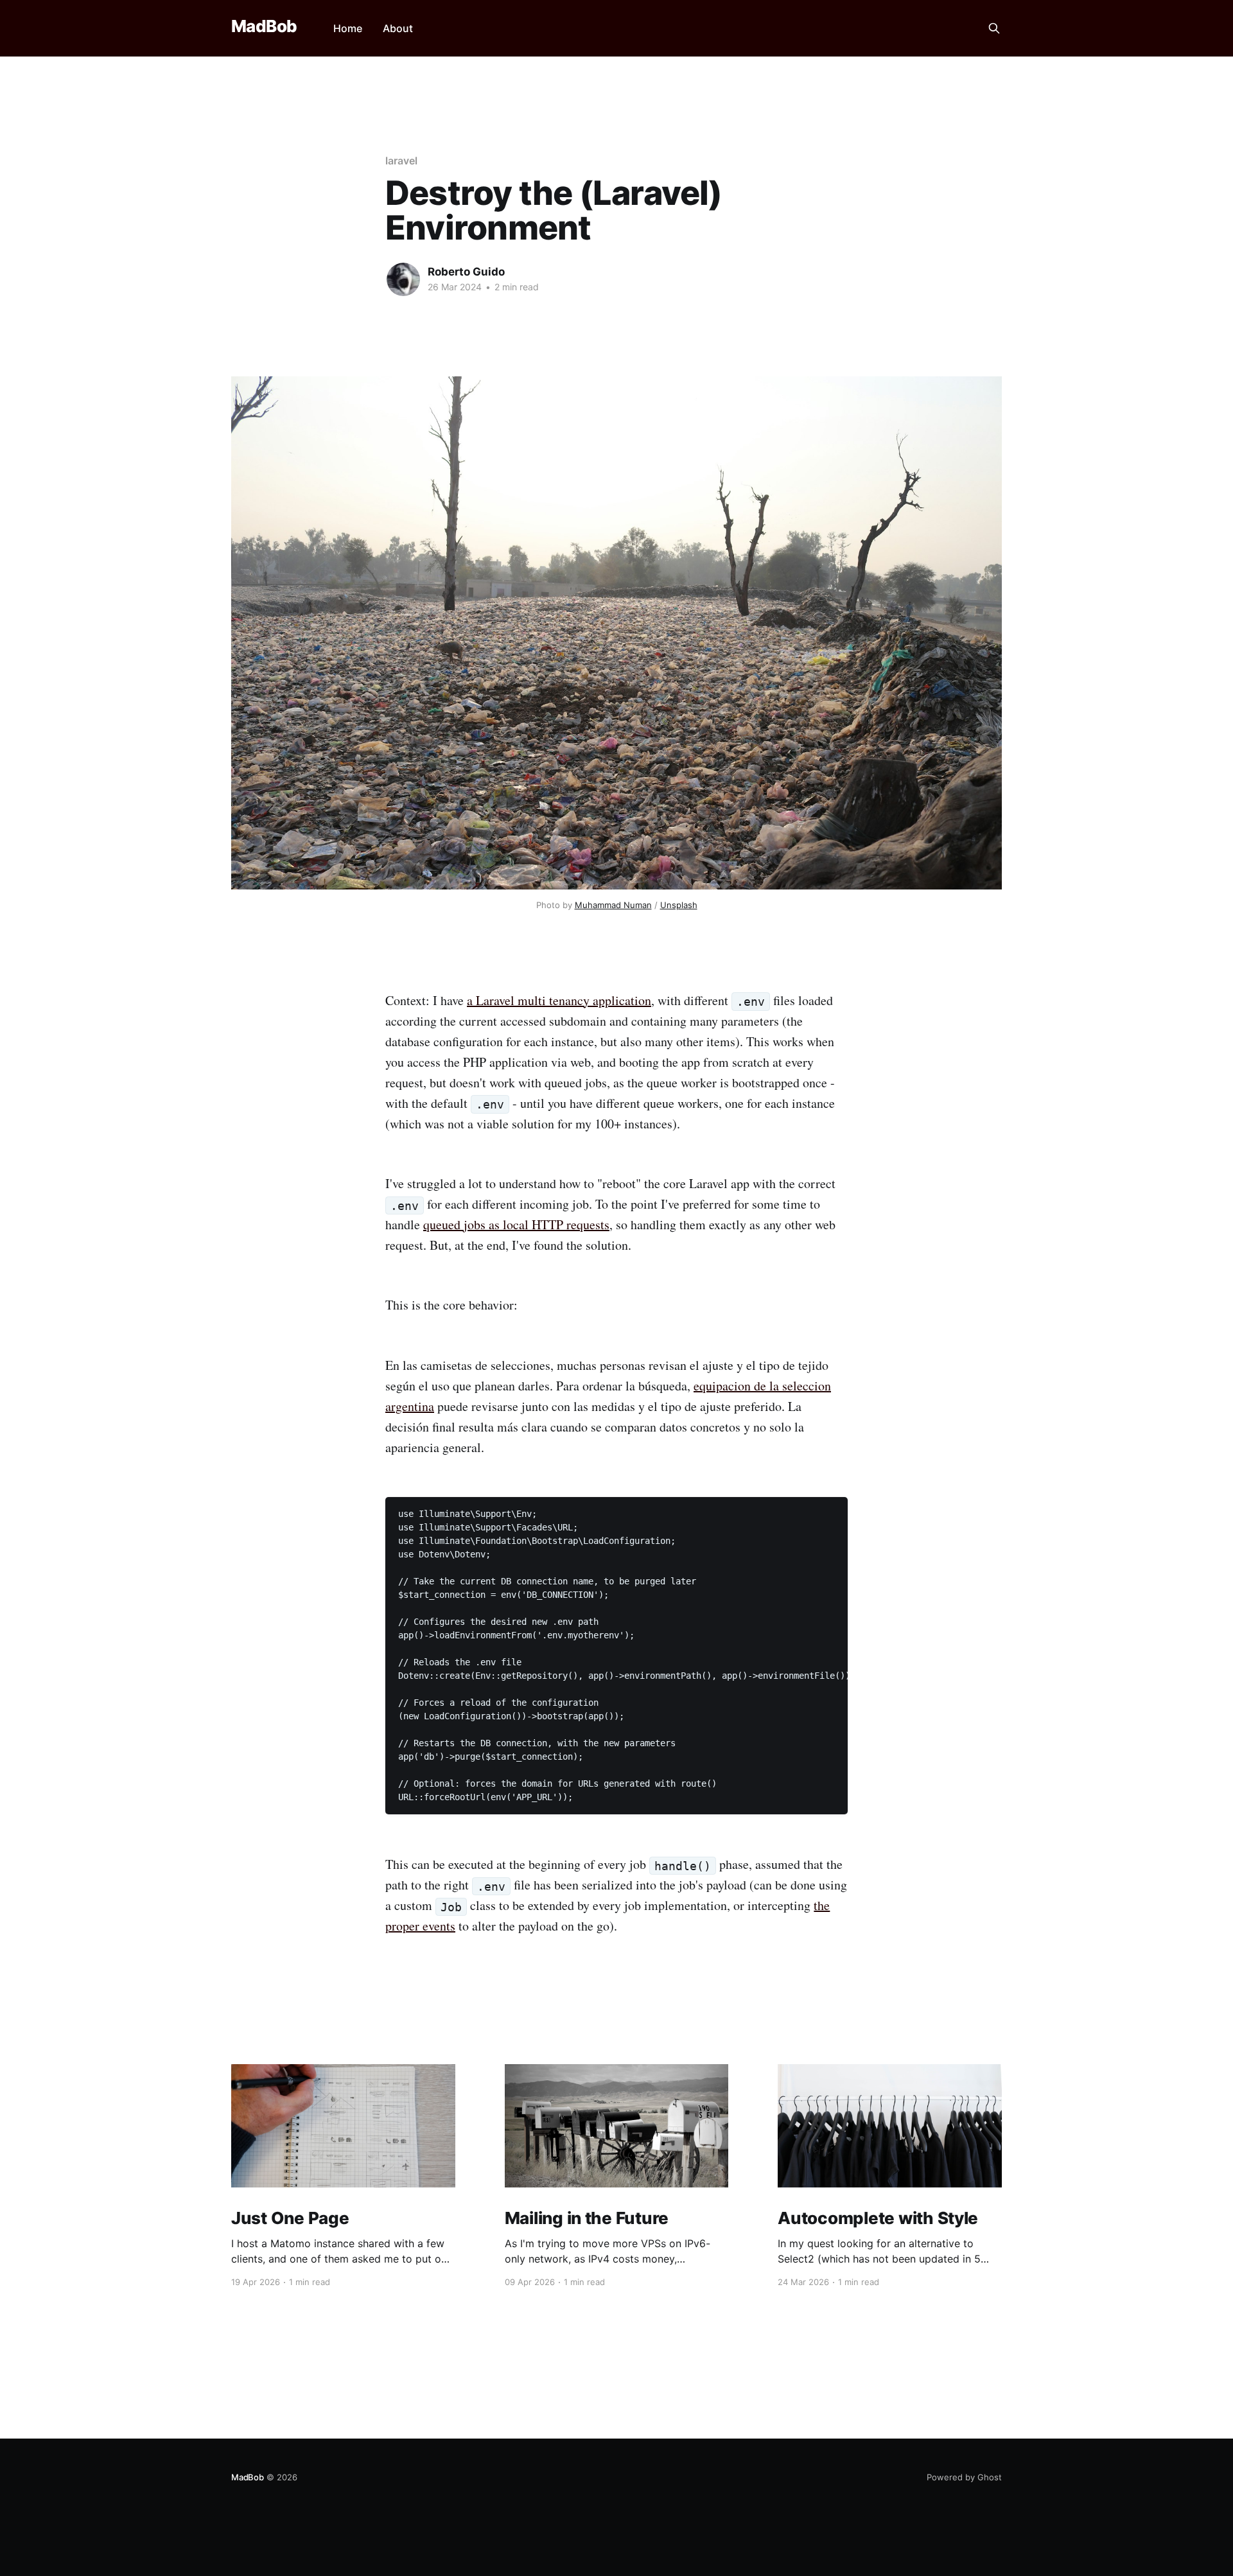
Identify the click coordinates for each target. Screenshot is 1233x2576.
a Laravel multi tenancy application (559, 1000)
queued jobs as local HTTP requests (516, 1224)
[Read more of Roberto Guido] (403, 279)
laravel (401, 161)
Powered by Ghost (964, 2477)
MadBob (264, 27)
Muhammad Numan (613, 905)
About (398, 28)
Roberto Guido (466, 272)
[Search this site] (994, 28)
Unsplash (679, 905)
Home (348, 28)
